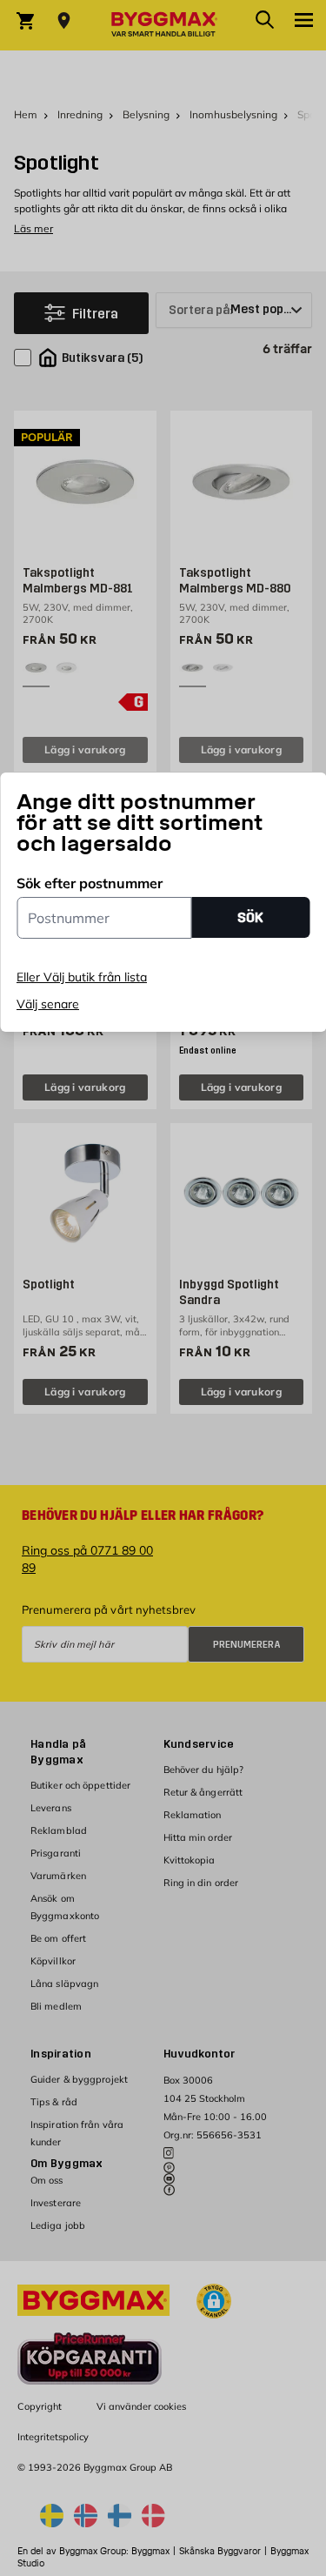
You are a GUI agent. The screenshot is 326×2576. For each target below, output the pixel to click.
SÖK (250, 917)
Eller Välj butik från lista (82, 977)
